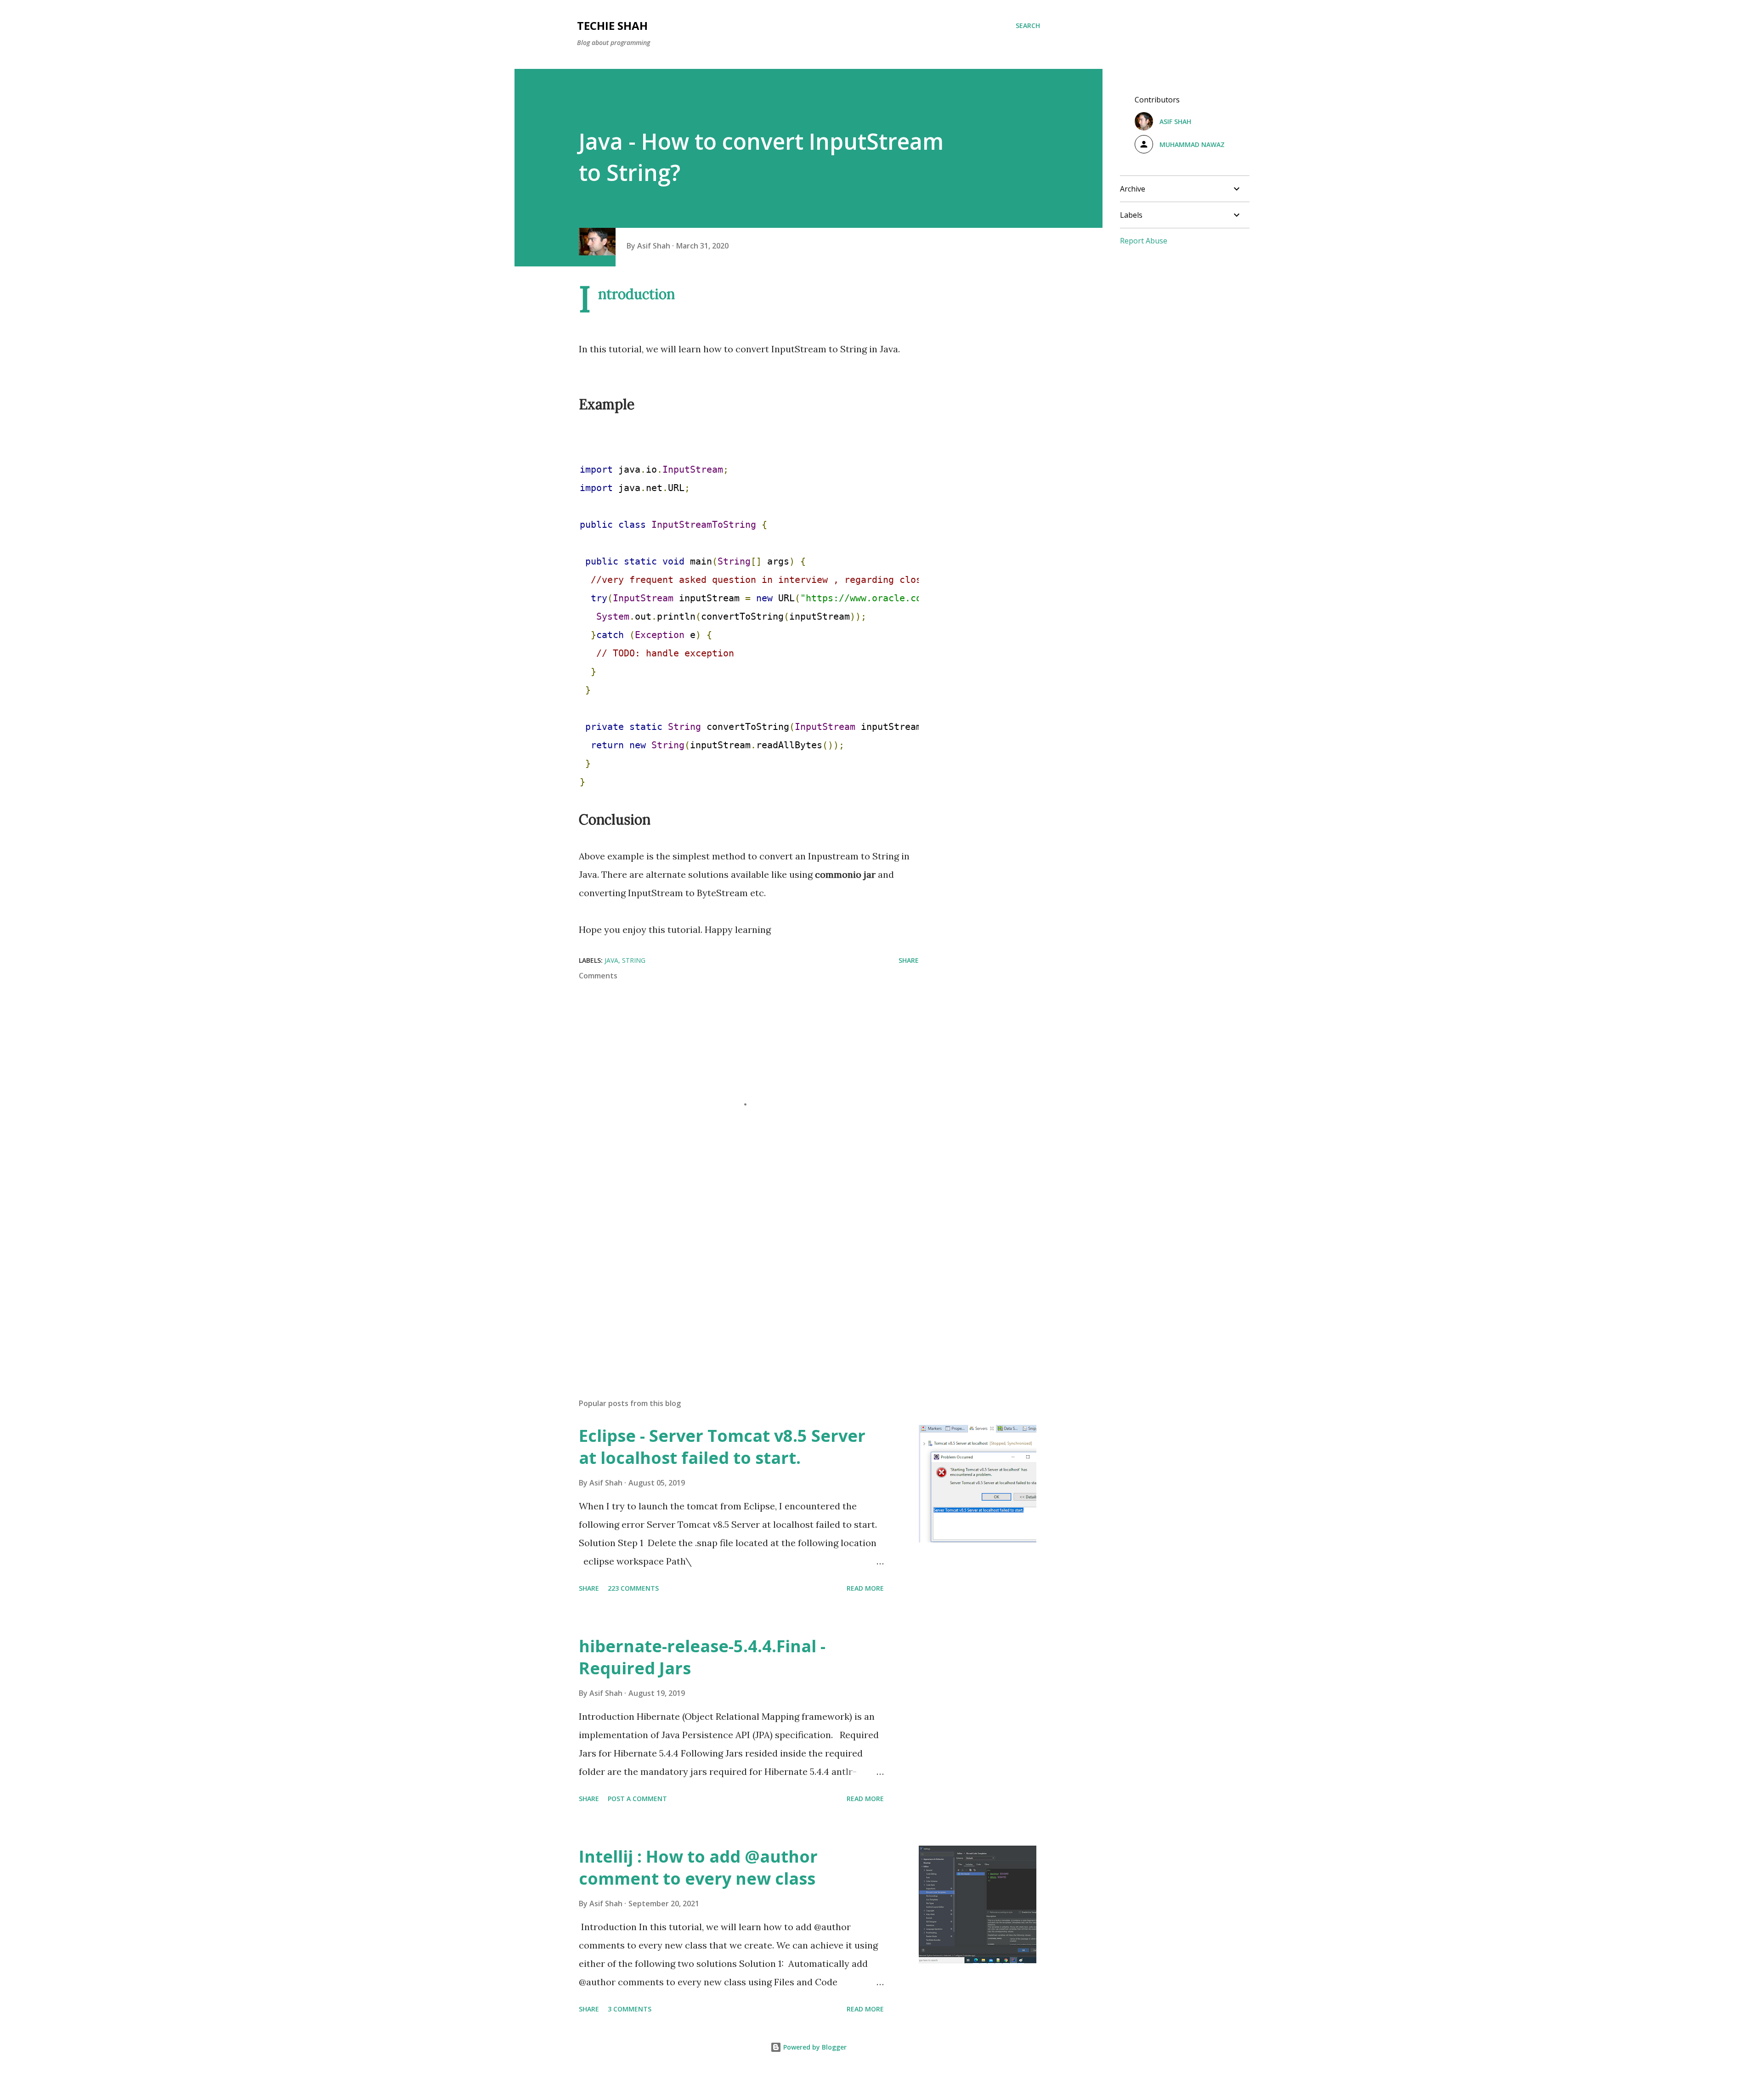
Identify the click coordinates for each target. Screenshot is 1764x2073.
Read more (865, 1588)
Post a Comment (637, 1799)
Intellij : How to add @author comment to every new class (698, 1867)
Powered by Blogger (814, 2047)
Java (611, 960)
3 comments (630, 2009)
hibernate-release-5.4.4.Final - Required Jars (702, 1657)
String (634, 960)
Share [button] (909, 960)
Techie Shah (612, 25)
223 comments (633, 1588)
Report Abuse (1144, 241)
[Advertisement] (734, 1284)
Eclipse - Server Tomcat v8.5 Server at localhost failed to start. (722, 1447)
